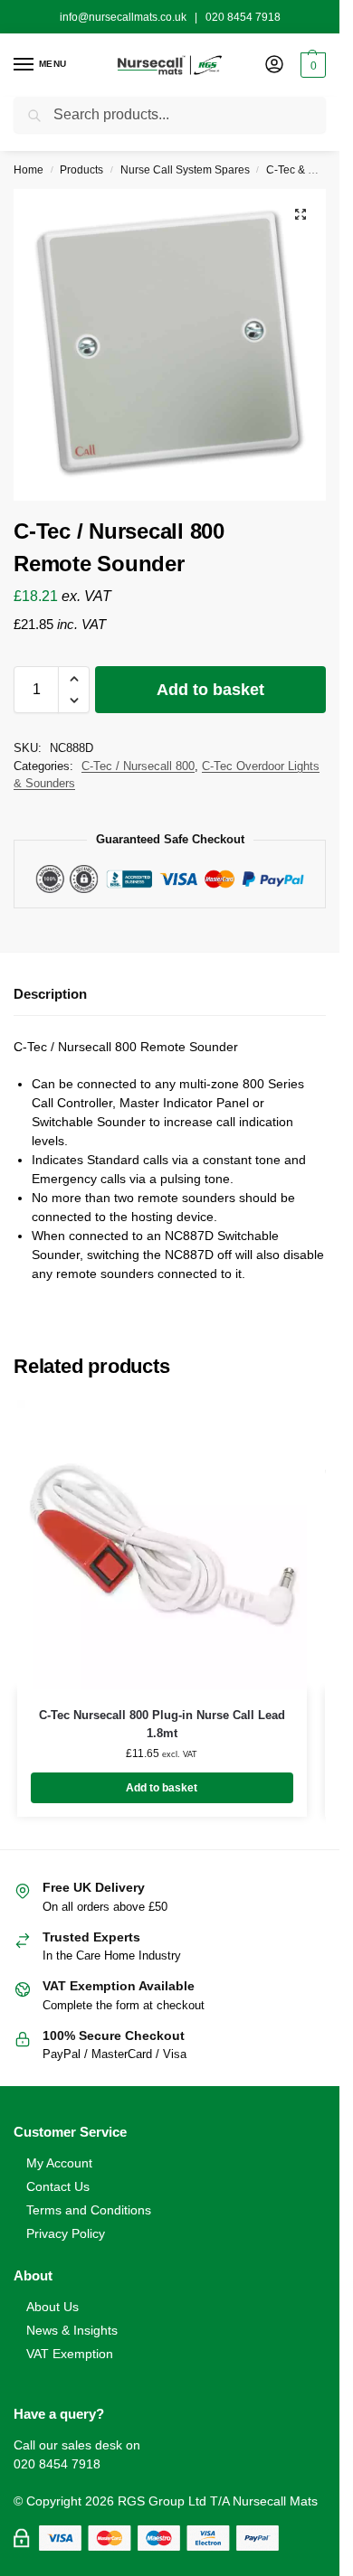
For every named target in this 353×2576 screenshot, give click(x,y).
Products (81, 170)
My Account (59, 2163)
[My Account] (274, 66)
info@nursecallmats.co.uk (123, 17)
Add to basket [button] (162, 1788)
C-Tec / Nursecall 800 (138, 766)
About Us (52, 2307)
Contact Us (58, 2186)
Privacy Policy (66, 2233)
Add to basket (210, 690)
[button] (311, 65)
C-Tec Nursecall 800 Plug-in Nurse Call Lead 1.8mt (162, 1724)
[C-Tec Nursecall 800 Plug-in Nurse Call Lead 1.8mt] (162, 1545)
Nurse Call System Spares (185, 170)
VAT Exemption (70, 2354)
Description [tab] (50, 994)
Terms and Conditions (89, 2210)
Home (29, 170)
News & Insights (72, 2330)
